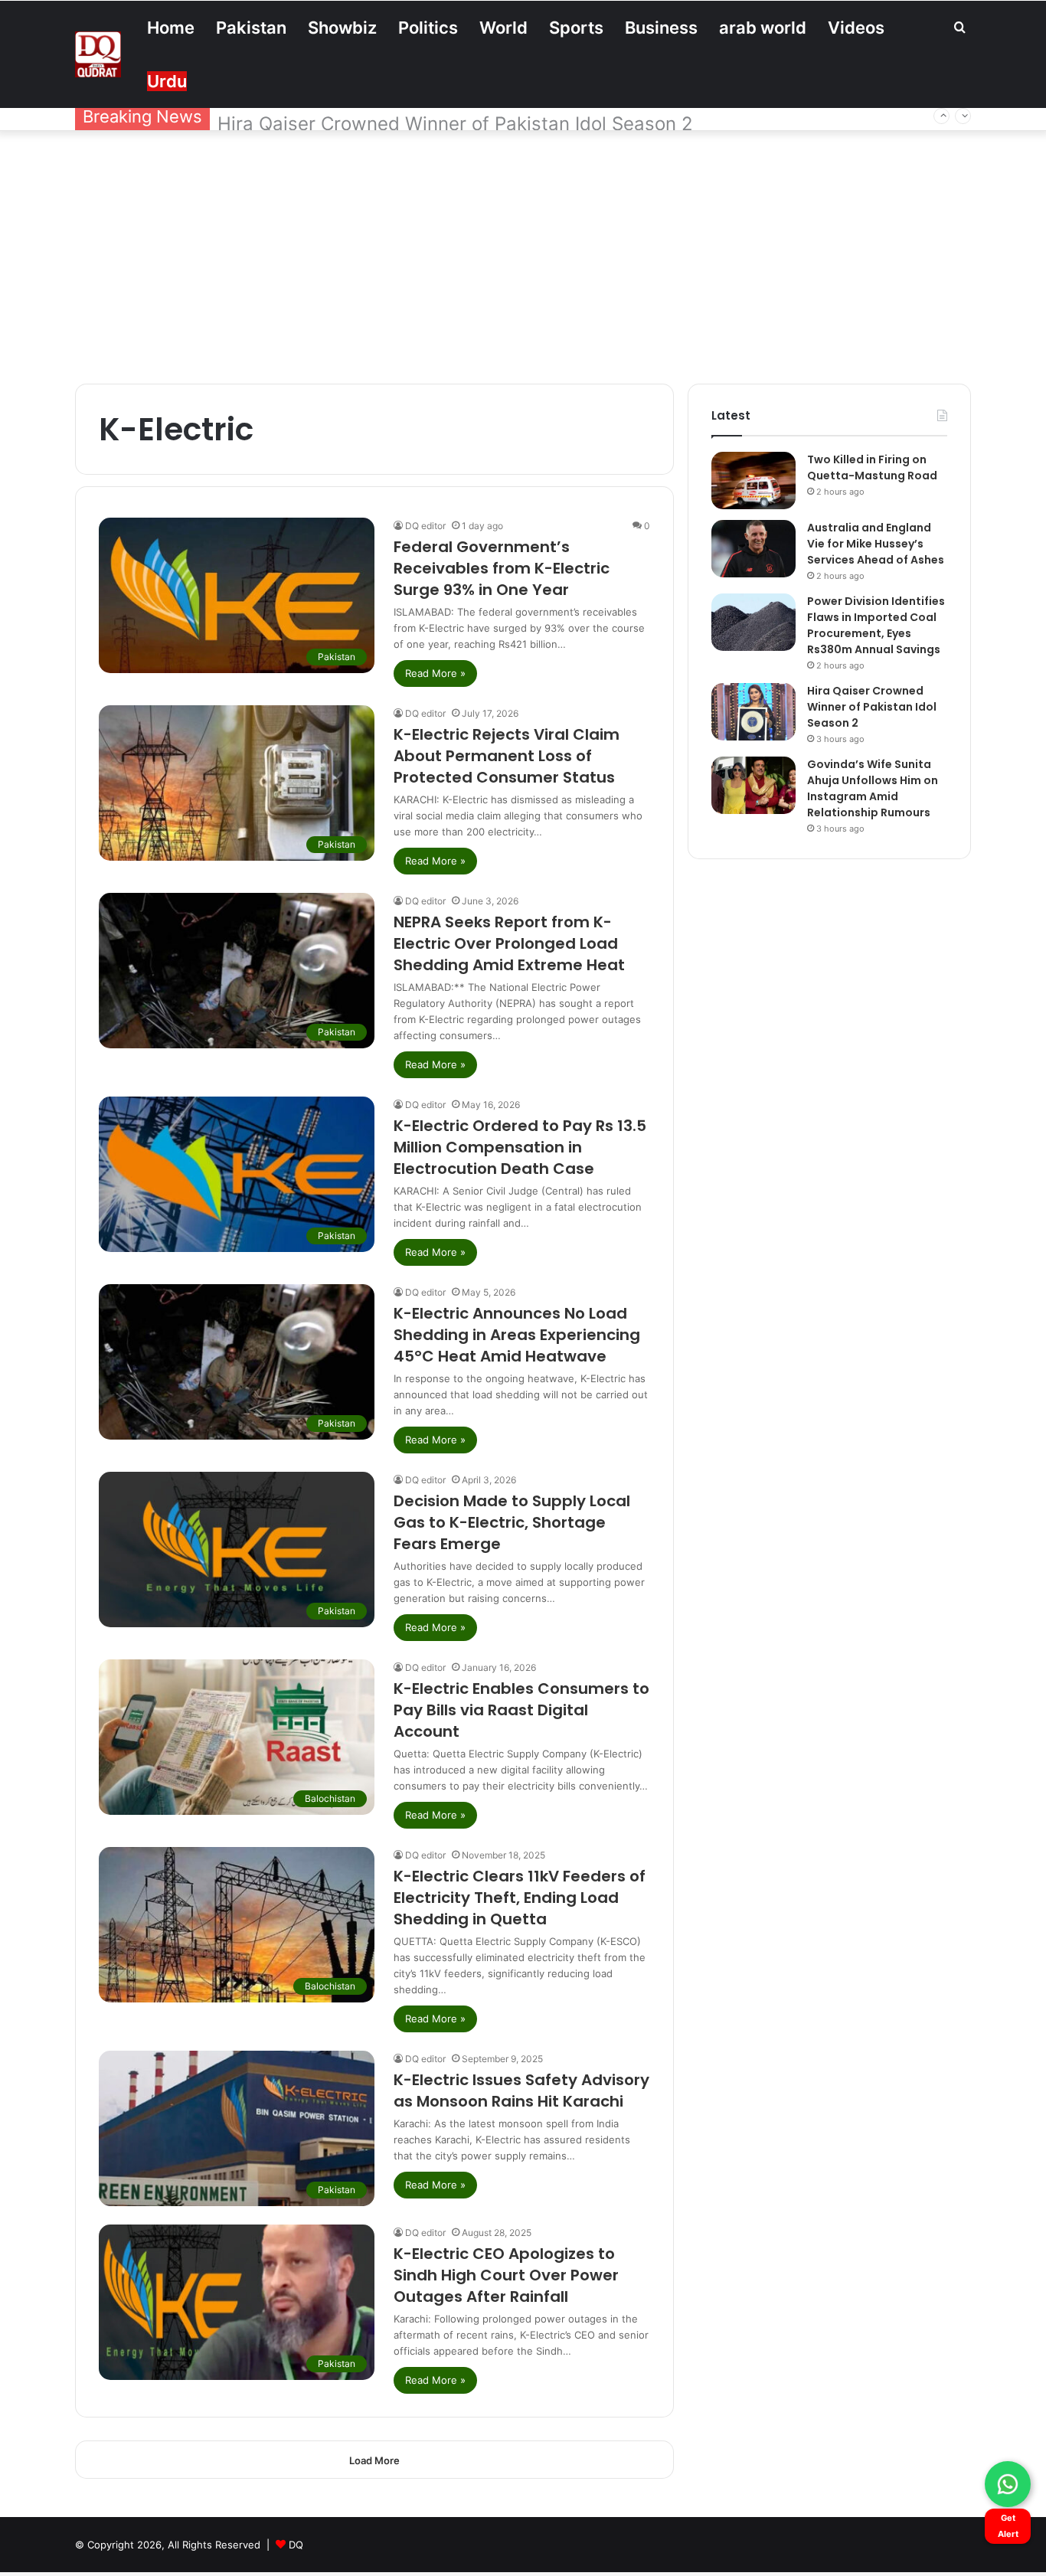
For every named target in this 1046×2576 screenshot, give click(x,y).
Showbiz (342, 28)
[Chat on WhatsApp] (1008, 2484)
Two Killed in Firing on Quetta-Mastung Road (872, 467)
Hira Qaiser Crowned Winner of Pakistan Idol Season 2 (455, 117)
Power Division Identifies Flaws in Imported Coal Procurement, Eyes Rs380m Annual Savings (876, 625)
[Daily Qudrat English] (98, 54)
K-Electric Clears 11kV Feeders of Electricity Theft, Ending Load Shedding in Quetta (520, 1898)
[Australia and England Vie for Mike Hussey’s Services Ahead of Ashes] (753, 549)
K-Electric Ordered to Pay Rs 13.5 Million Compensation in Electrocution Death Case (520, 1147)
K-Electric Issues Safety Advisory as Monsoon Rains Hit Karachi (521, 2091)
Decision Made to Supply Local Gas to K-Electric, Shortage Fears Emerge (512, 1522)
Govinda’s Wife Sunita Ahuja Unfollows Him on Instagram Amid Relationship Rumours (873, 788)
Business (661, 28)
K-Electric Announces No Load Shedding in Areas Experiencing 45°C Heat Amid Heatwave (517, 1335)
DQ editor (425, 526)
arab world (763, 28)
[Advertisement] (523, 253)
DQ (296, 2545)
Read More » (435, 673)
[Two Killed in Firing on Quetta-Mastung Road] (753, 481)
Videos (856, 28)
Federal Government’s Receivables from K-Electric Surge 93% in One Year (502, 568)
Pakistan (251, 28)
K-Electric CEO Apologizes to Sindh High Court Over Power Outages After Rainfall (506, 2275)
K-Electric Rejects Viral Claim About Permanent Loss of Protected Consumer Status (507, 756)
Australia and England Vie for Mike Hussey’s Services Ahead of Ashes (876, 544)
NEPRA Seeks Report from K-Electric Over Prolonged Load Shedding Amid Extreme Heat (509, 943)
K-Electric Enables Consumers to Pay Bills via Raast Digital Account (521, 1710)
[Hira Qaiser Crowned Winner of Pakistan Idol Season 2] (753, 712)
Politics (428, 28)
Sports (576, 28)
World (503, 28)
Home (171, 28)
